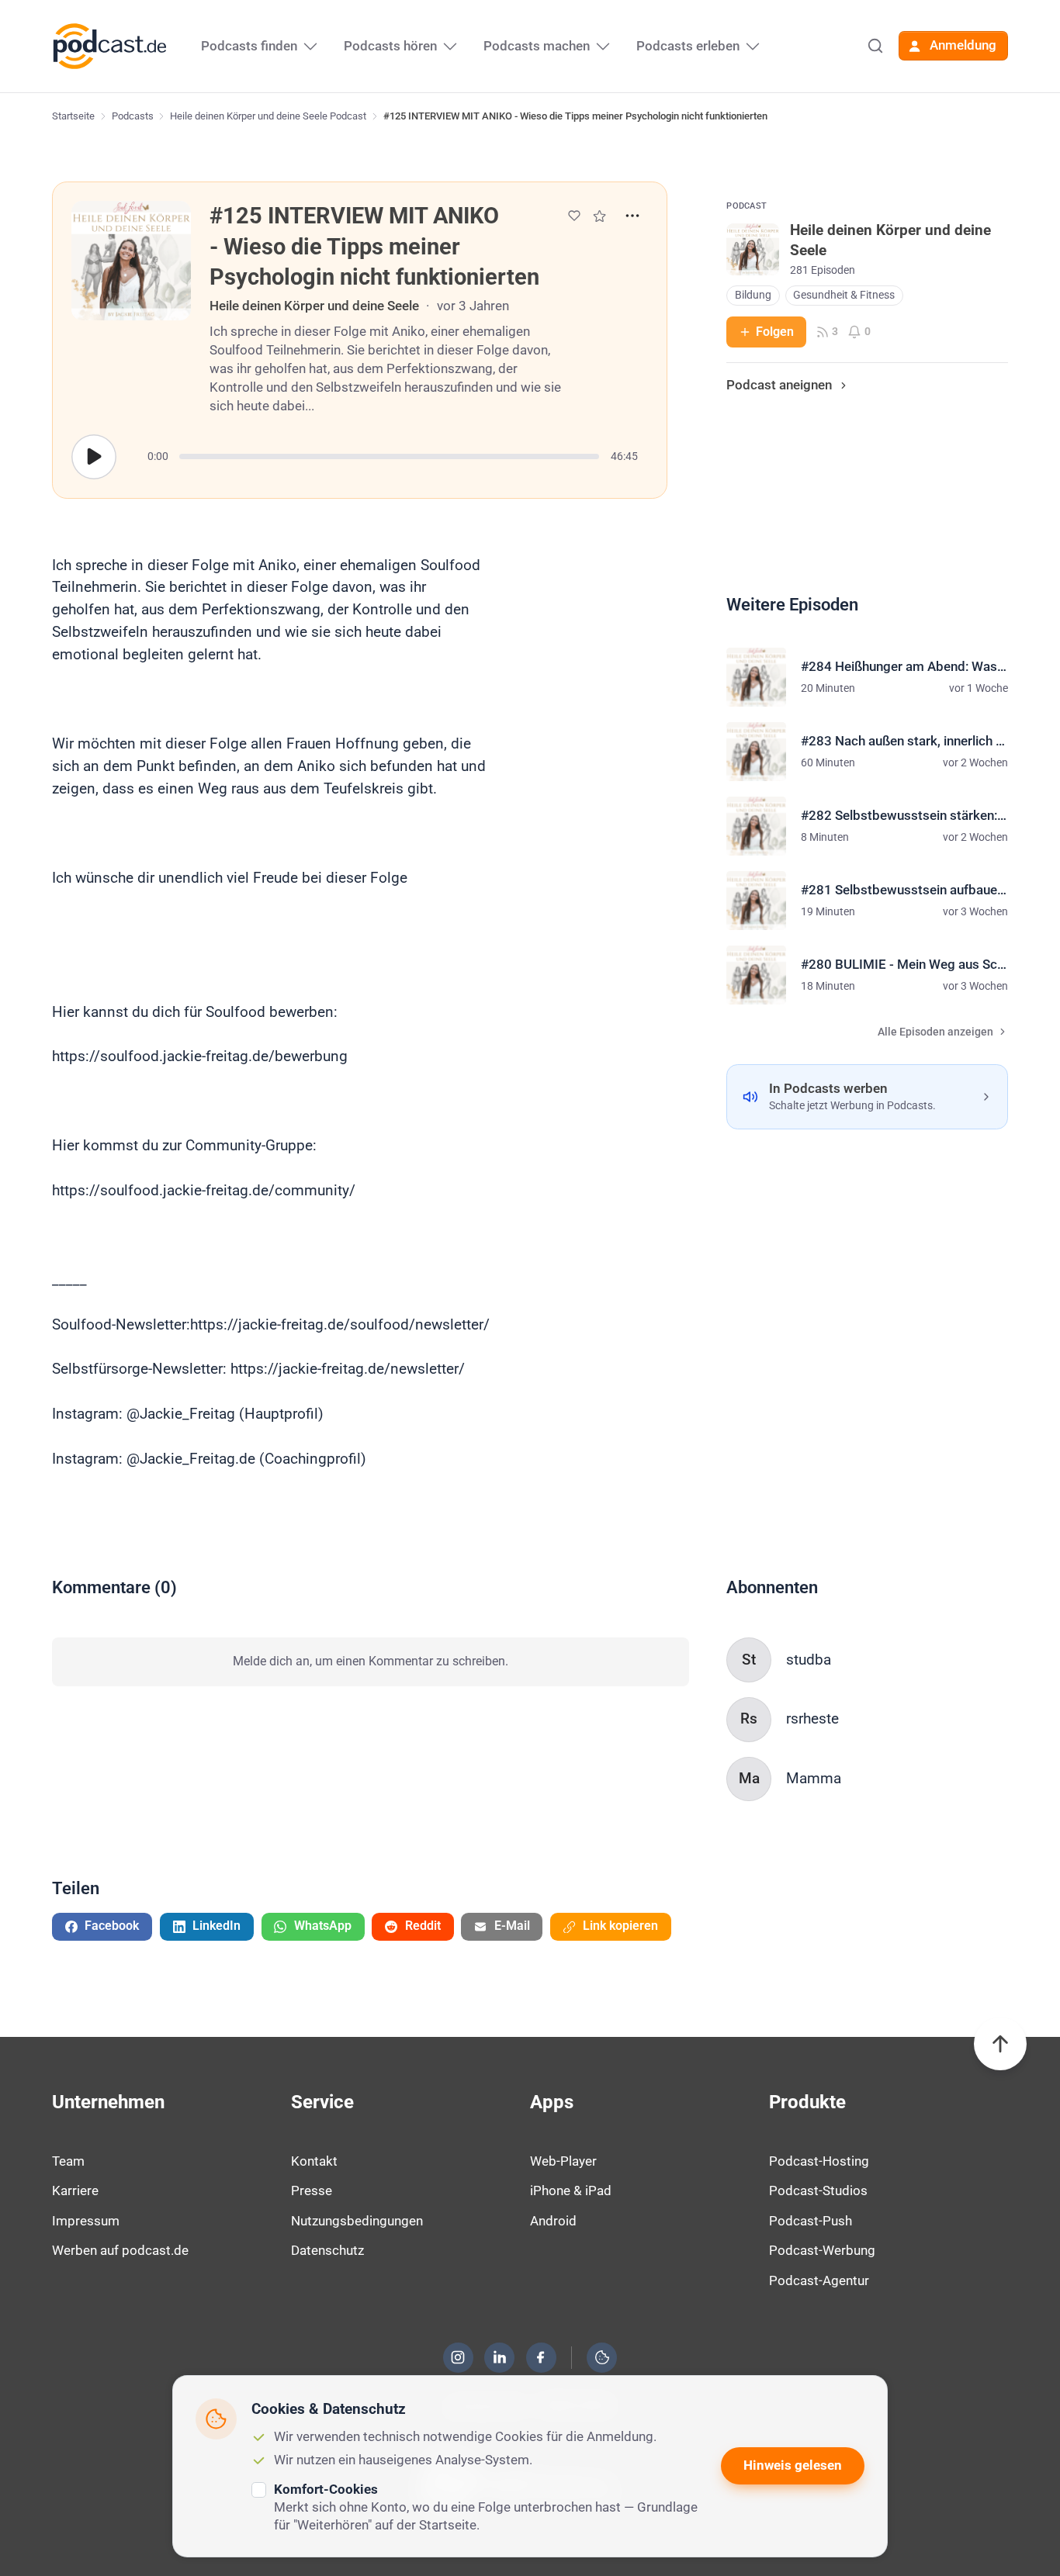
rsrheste (812, 1718)
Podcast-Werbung (822, 2250)
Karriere (75, 2190)
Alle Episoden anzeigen (935, 1032)
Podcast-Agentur (819, 2280)
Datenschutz (327, 2250)
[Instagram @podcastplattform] (458, 2357)
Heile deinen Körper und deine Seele (314, 306)
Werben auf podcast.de (120, 2250)
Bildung (753, 295)
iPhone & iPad (571, 2190)
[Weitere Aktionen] (632, 216)
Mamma (814, 1778)
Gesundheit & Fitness (844, 295)
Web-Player (563, 2161)
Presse (312, 2190)
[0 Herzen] (574, 216)
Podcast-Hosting (819, 2161)
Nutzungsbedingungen (357, 2221)
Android (553, 2221)
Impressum (86, 2221)
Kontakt (314, 2161)
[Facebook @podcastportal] (541, 2357)
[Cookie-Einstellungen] (602, 2357)
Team (68, 2161)
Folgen (775, 332)
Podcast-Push (811, 2221)
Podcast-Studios (818, 2190)
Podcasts (133, 116)
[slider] (389, 456)
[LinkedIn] (500, 2357)
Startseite (73, 116)
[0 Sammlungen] (599, 216)
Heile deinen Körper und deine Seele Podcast (268, 116)
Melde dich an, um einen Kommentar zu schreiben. (371, 1661)
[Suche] (875, 46)
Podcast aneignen (779, 385)
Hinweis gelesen (793, 2465)
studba (809, 1660)
